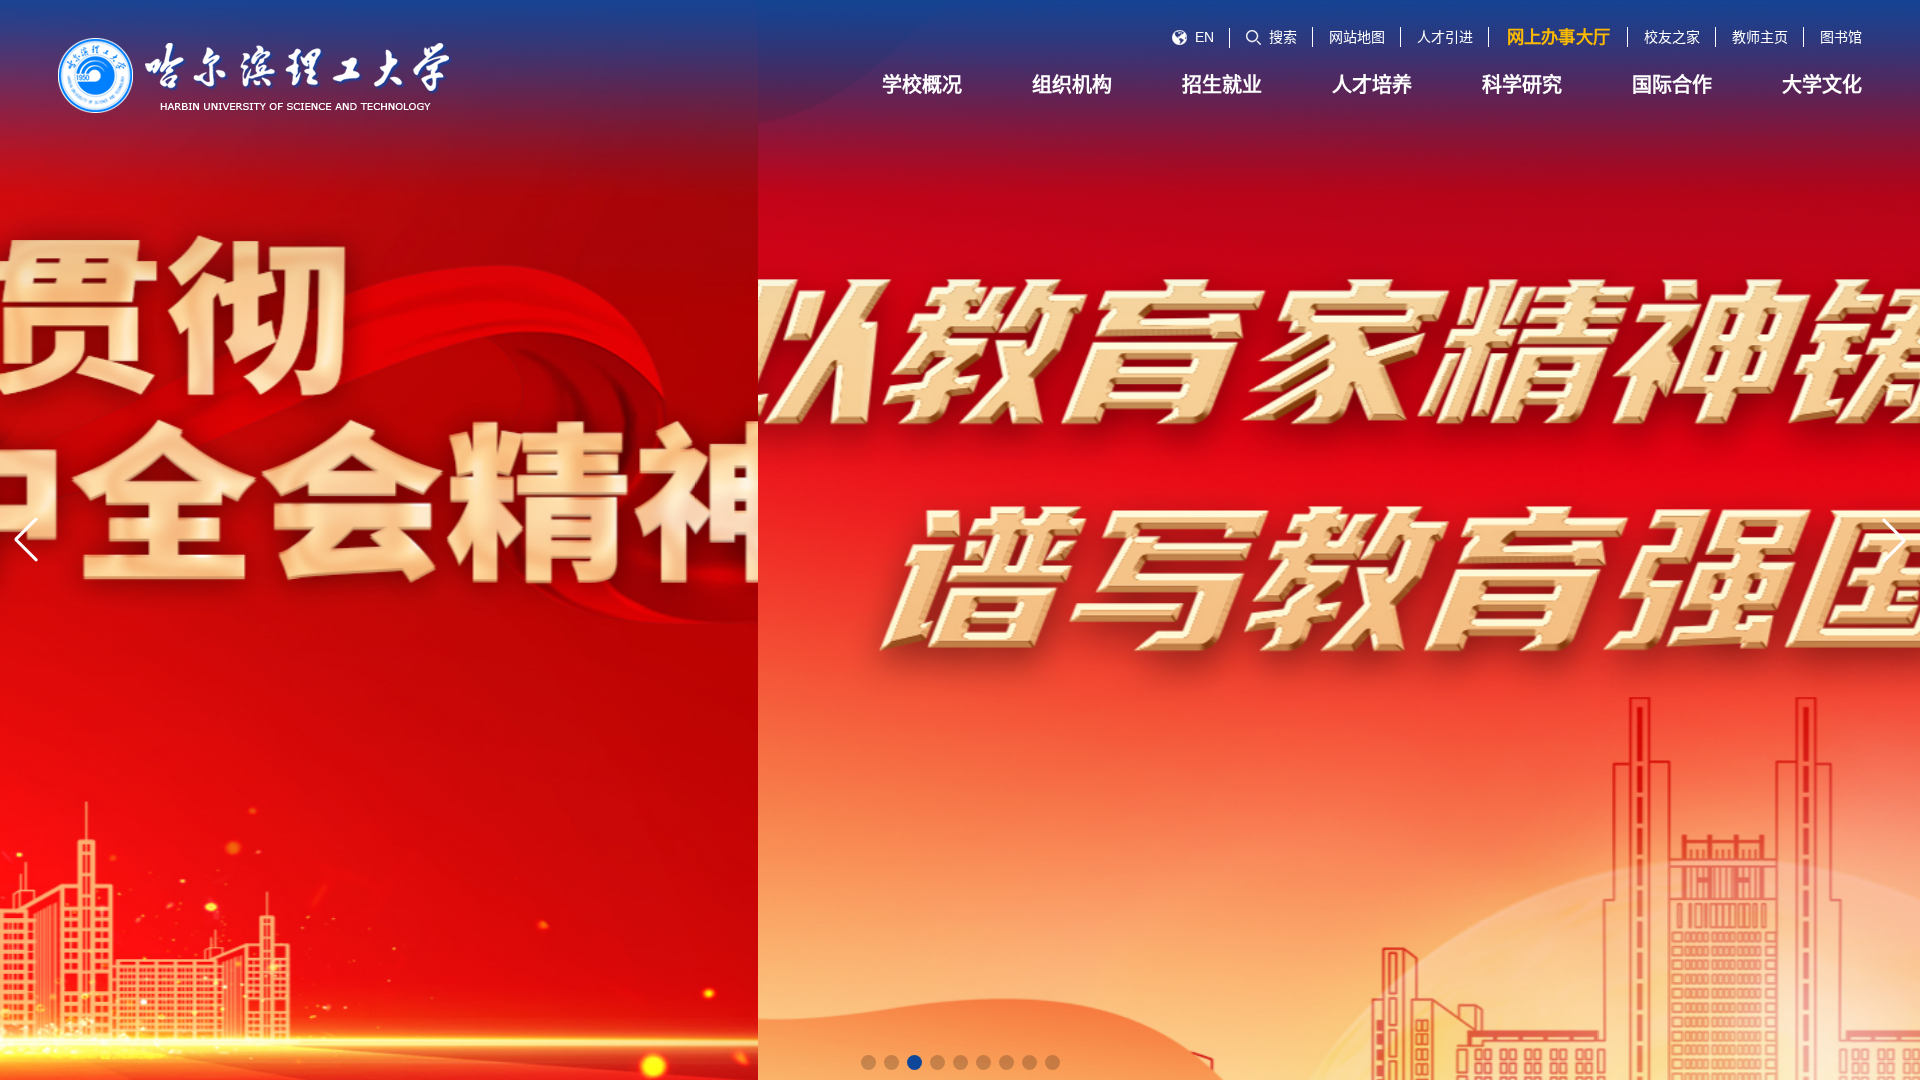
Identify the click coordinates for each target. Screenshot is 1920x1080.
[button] (868, 1062)
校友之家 (1672, 37)
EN (1204, 37)
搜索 (1283, 37)
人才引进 (1445, 37)
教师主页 (1760, 37)
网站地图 (1357, 37)
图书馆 (1841, 37)
